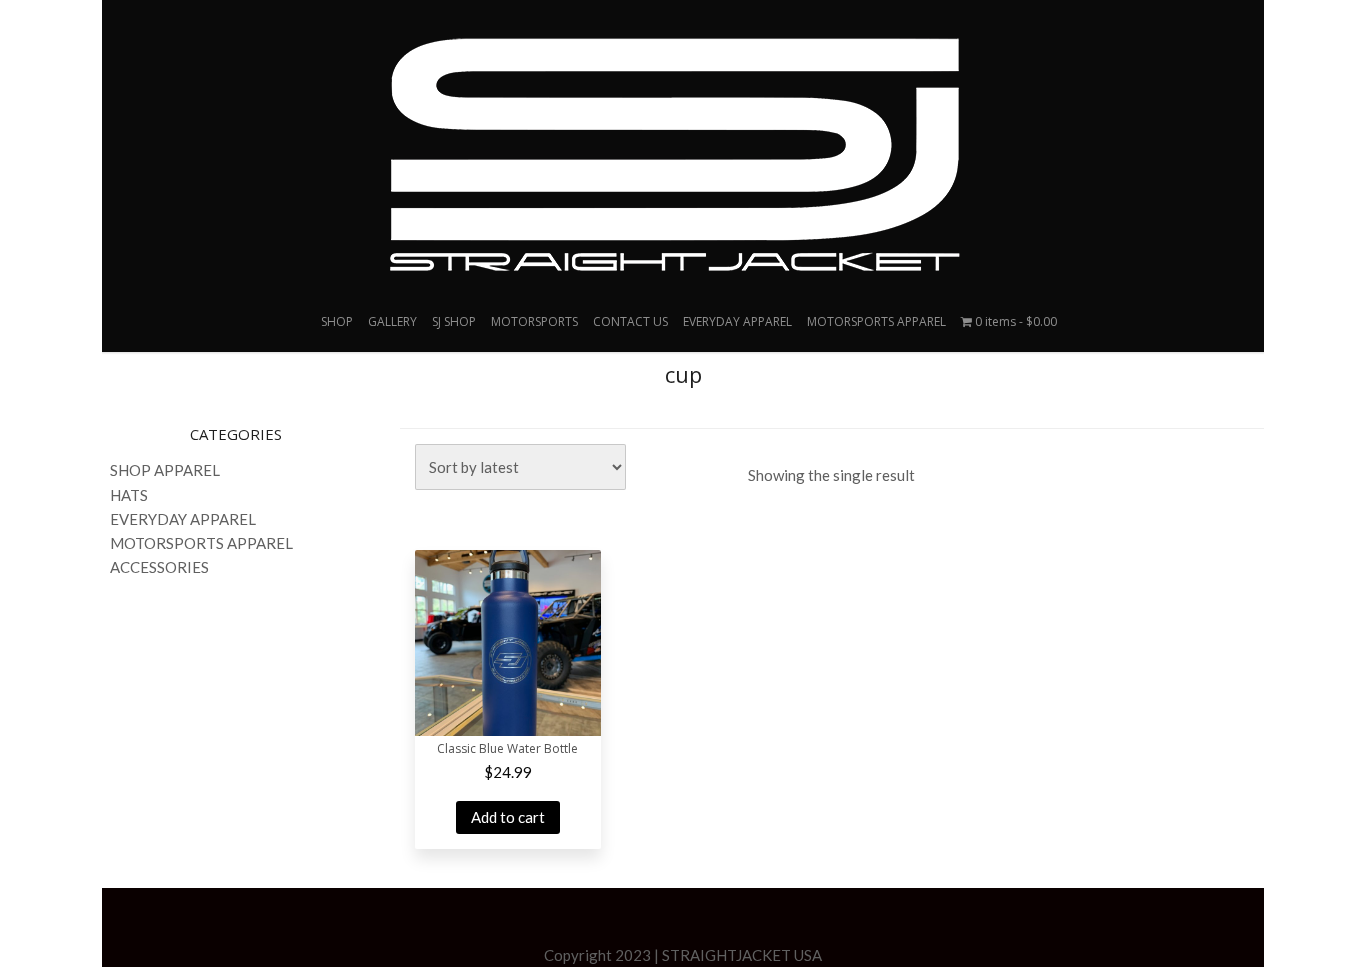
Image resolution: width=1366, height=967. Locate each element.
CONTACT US (630, 321)
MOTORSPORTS (534, 321)
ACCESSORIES (159, 567)
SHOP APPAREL (165, 470)
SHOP (337, 321)
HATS (129, 495)
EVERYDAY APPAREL (737, 321)
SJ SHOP (454, 321)
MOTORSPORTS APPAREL (876, 321)
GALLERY (392, 321)
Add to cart (508, 817)
